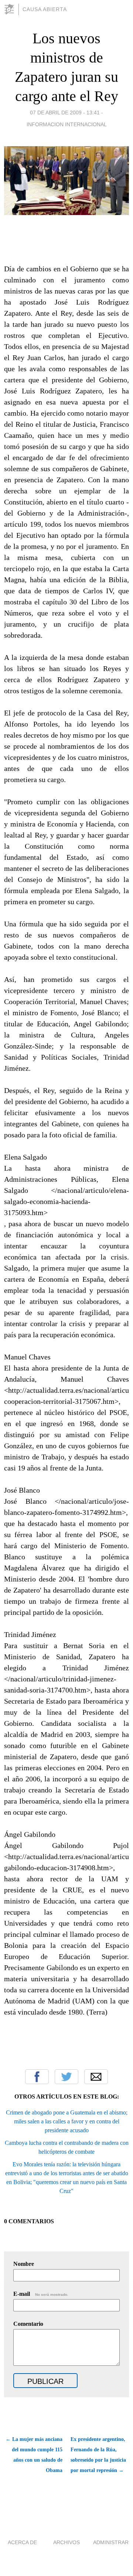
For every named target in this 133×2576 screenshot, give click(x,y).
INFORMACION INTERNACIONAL (67, 124)
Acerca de (22, 2542)
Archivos (66, 2542)
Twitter (66, 2077)
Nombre (24, 2264)
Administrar (111, 2542)
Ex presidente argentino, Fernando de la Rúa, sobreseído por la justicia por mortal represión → (98, 2455)
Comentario (28, 2324)
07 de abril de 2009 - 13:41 (65, 113)
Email (96, 2077)
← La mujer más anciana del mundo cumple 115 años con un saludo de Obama (34, 2455)
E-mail (41, 2294)
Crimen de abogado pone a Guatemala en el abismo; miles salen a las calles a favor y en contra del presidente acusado (67, 2121)
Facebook (37, 2077)
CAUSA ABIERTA (45, 9)
